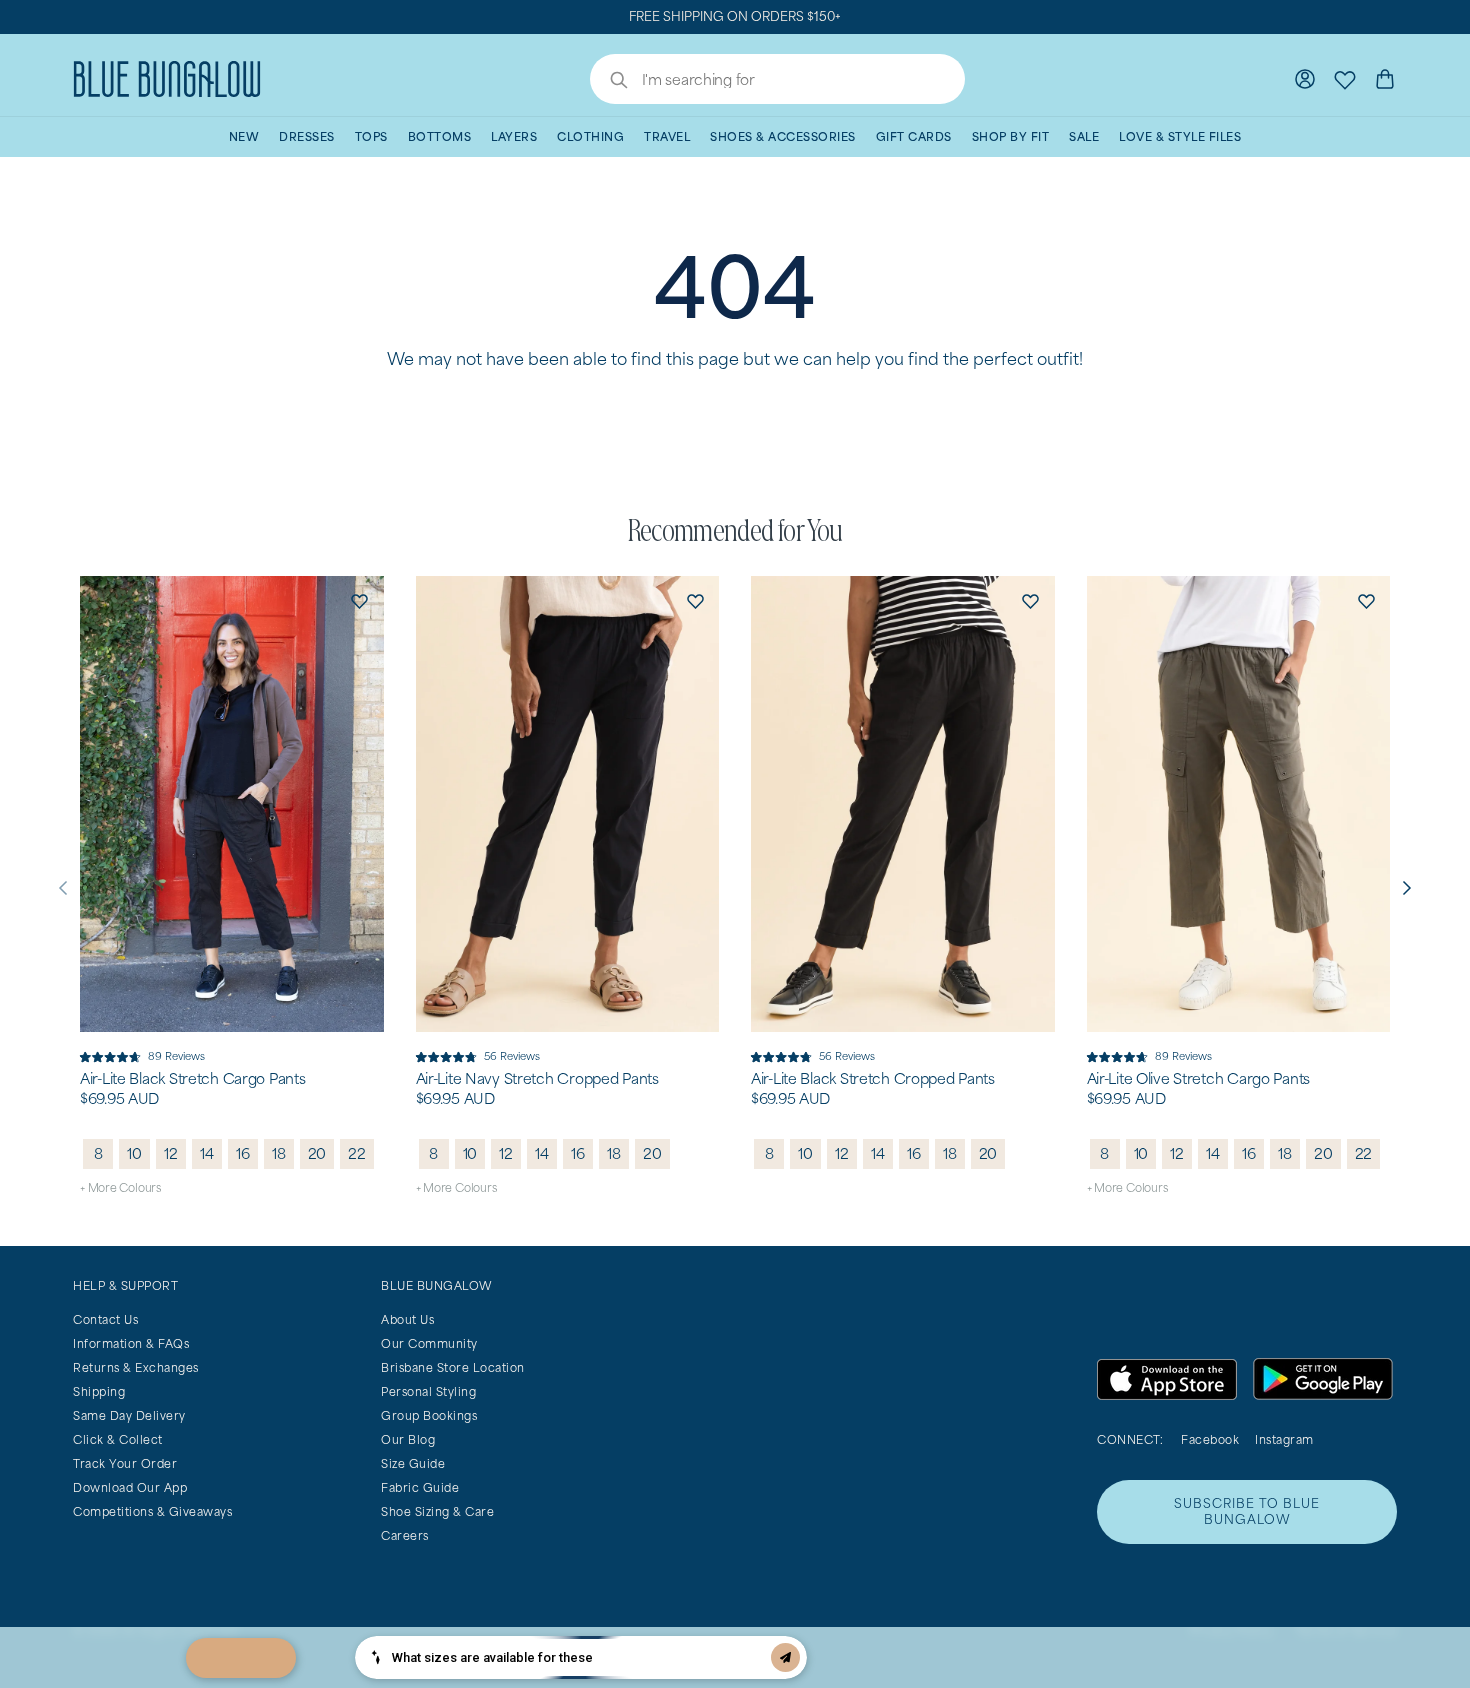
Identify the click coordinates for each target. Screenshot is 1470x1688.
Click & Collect (118, 1439)
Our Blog (408, 1439)
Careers (405, 1535)
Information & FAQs (131, 1343)
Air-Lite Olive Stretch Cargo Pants (1198, 1079)
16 (243, 1153)
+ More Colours (120, 1187)
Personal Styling (428, 1391)
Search (609, 82)
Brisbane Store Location (453, 1367)
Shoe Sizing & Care (437, 1511)
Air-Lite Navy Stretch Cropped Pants (537, 1079)
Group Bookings (429, 1415)
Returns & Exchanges (136, 1367)
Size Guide (413, 1463)
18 (279, 1153)
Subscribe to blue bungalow (1247, 1511)
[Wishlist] (1345, 79)
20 (317, 1153)
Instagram (1284, 1439)
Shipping (99, 1391)
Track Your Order (125, 1463)
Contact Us (105, 1319)
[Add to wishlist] (360, 600)
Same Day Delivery (129, 1415)
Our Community (429, 1343)
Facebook (1210, 1439)
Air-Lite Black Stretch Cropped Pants (873, 1079)
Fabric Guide (420, 1487)
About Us (407, 1319)
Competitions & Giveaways (152, 1511)
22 (357, 1153)
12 (171, 1153)
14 (207, 1153)
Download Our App (130, 1487)
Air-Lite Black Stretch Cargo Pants (192, 1079)
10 (134, 1153)
